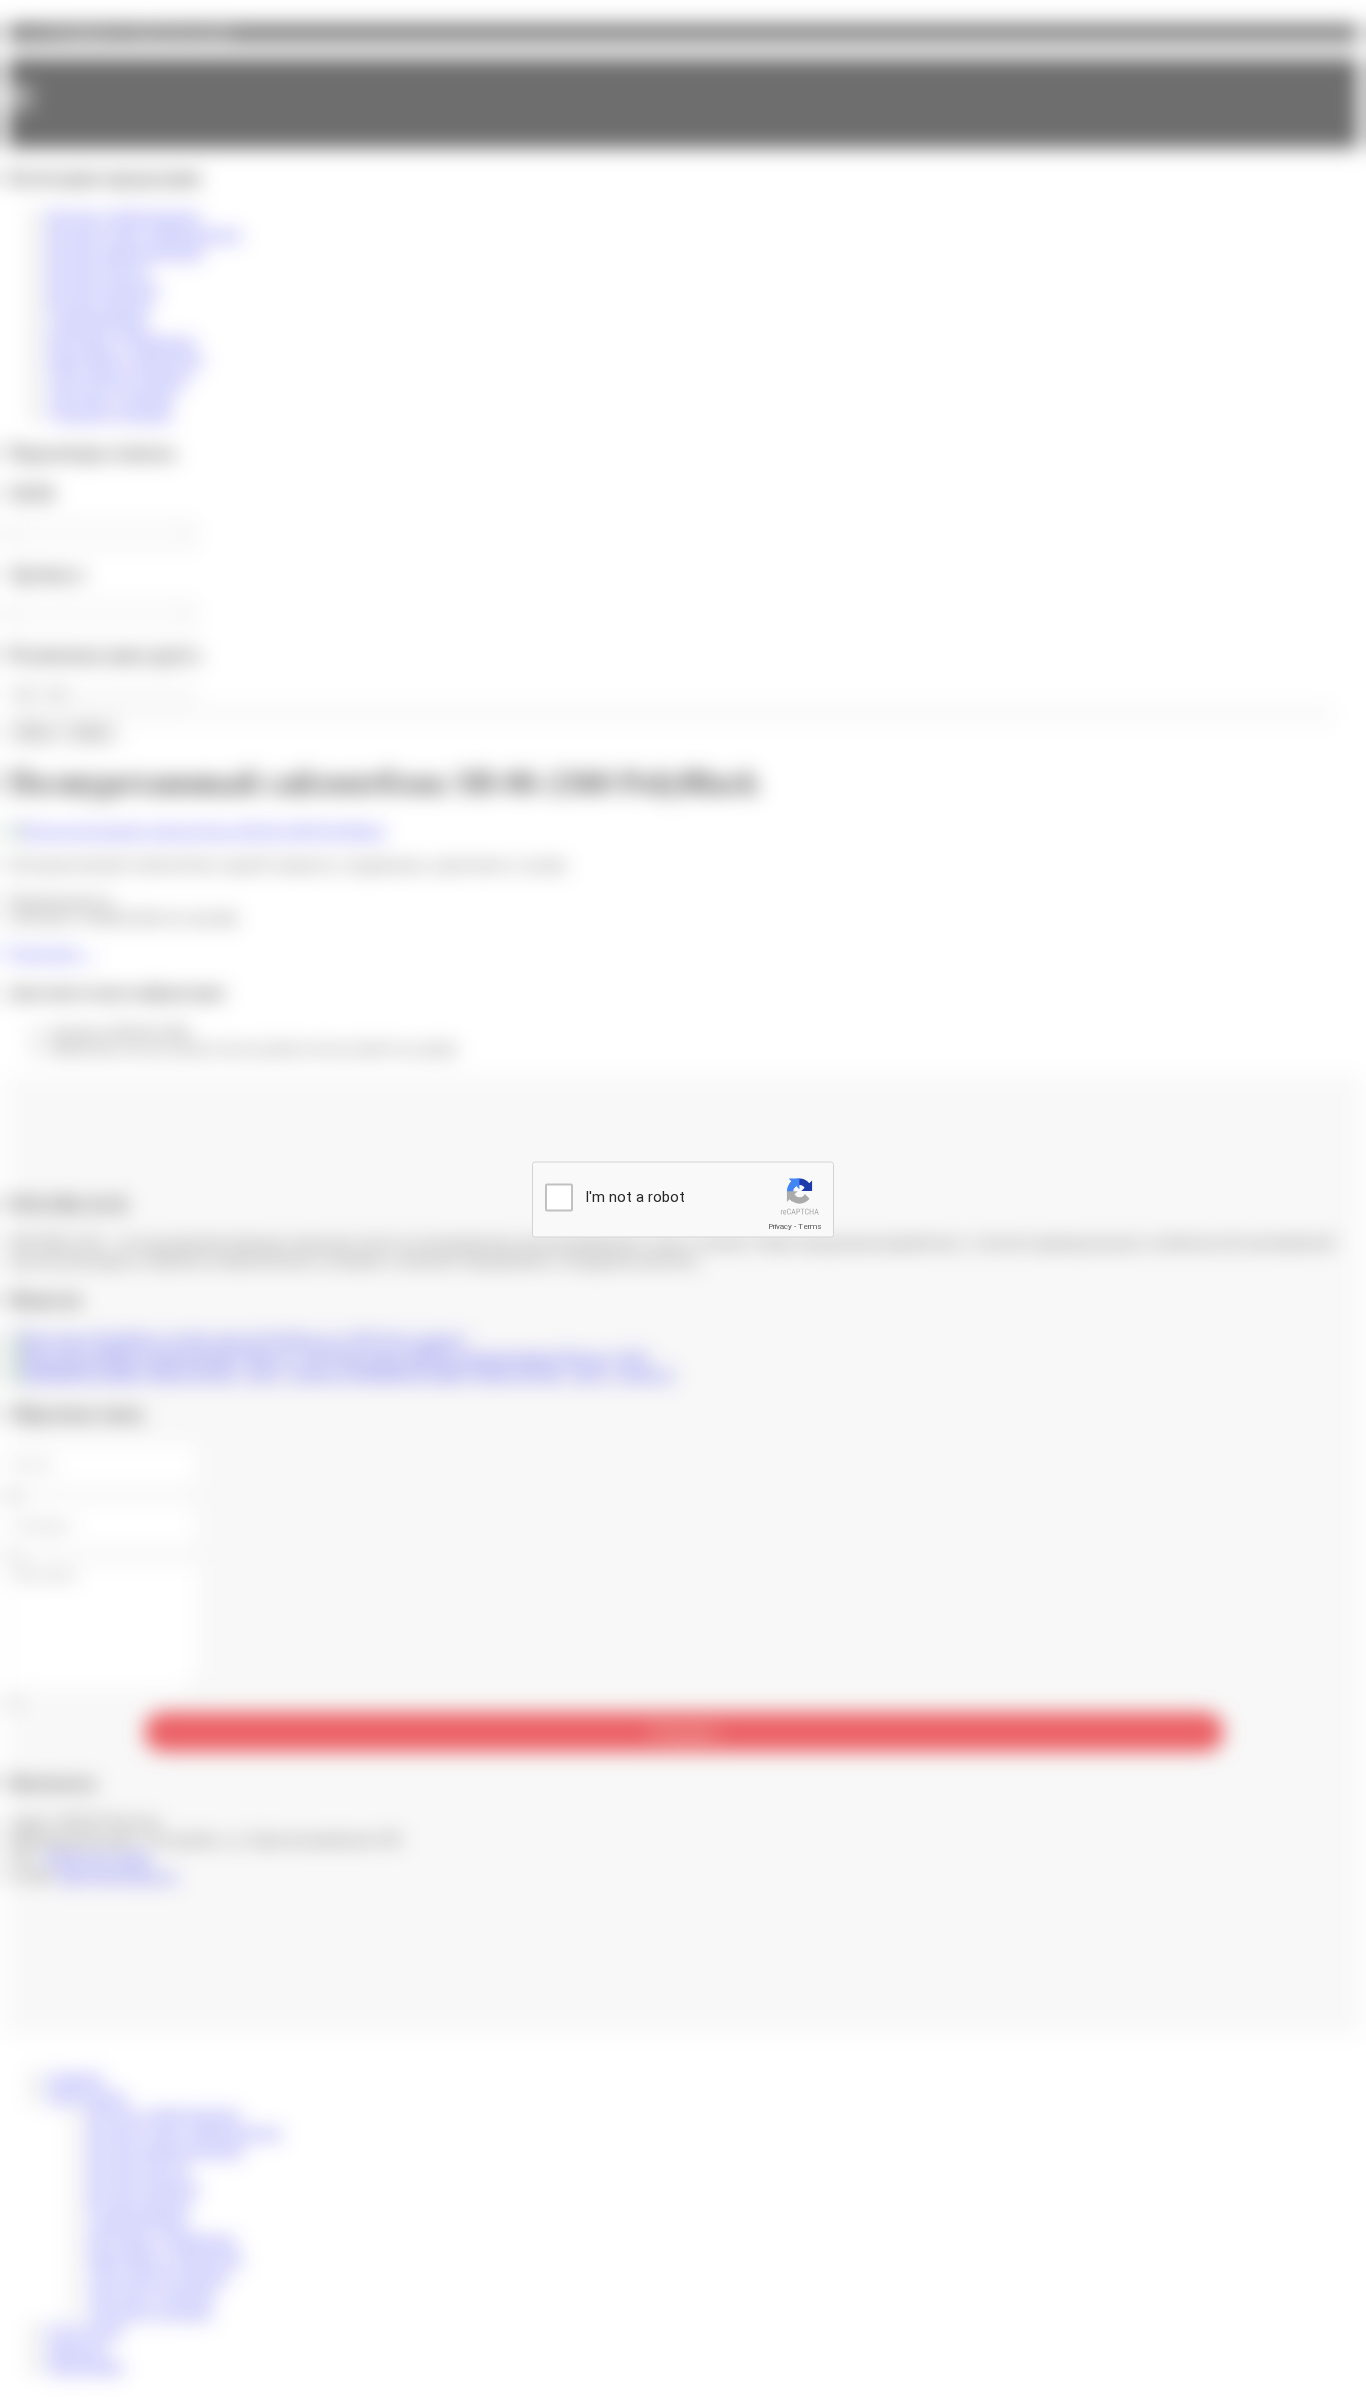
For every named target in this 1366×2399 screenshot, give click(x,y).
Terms (810, 1226)
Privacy (780, 1226)
